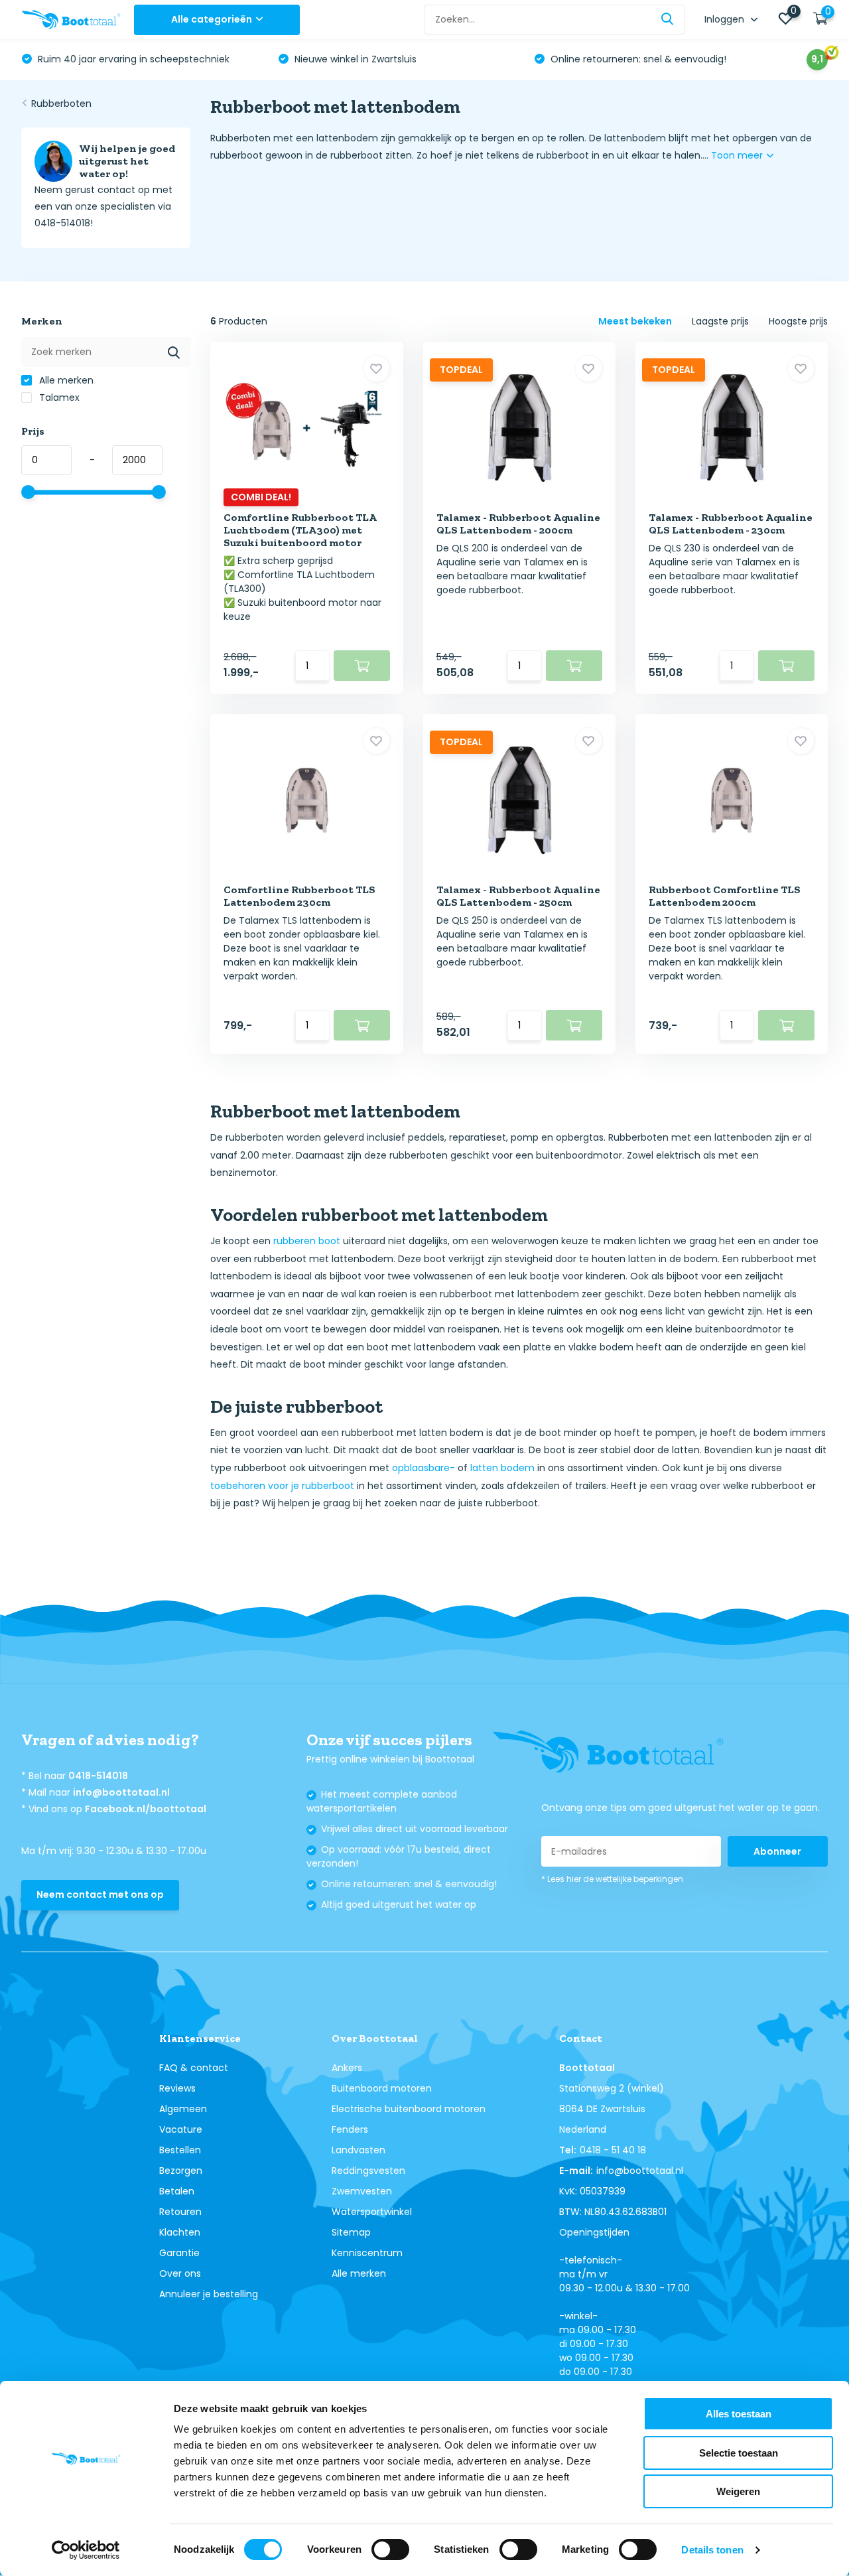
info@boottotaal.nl (121, 1792)
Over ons (180, 2273)
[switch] (390, 2549)
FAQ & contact (194, 2068)
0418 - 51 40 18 (613, 2150)
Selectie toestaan (739, 2453)
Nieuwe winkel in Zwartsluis (354, 59)
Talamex (58, 397)
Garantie (179, 2253)
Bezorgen (181, 2171)
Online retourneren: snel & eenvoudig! (637, 59)
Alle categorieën (212, 19)
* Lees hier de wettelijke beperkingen (612, 1879)
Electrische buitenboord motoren (409, 2109)
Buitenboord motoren (382, 2088)
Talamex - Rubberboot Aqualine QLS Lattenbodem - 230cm (731, 524)
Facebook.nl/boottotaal (146, 1809)
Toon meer (738, 155)
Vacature (181, 2129)
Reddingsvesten (368, 2171)
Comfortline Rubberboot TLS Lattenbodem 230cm (299, 896)
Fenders (350, 2129)
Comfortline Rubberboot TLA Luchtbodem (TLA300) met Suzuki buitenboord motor (300, 530)
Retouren (180, 2212)
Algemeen (183, 2109)
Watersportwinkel (372, 2212)
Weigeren (738, 2491)
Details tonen (712, 2550)
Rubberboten (61, 104)
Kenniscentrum (367, 2253)
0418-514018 (98, 1776)
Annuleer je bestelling (209, 2294)
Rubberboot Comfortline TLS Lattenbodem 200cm (725, 896)
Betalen (177, 2191)
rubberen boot (307, 1241)
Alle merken (65, 380)
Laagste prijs (720, 321)
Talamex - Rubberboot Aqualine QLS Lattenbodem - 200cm (518, 524)
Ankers (347, 2068)
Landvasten (359, 2150)
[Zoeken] (668, 20)
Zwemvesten (362, 2191)
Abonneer (777, 1851)
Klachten (180, 2232)
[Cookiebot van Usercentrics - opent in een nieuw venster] (86, 2550)
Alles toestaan (739, 2414)
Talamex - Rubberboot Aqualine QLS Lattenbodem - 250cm (518, 896)
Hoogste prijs (798, 321)
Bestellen (180, 2150)
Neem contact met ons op (100, 1895)
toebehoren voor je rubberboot (282, 1486)
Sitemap (351, 2232)
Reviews (177, 2088)
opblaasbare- (424, 1468)
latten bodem (502, 1468)
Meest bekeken (635, 321)
